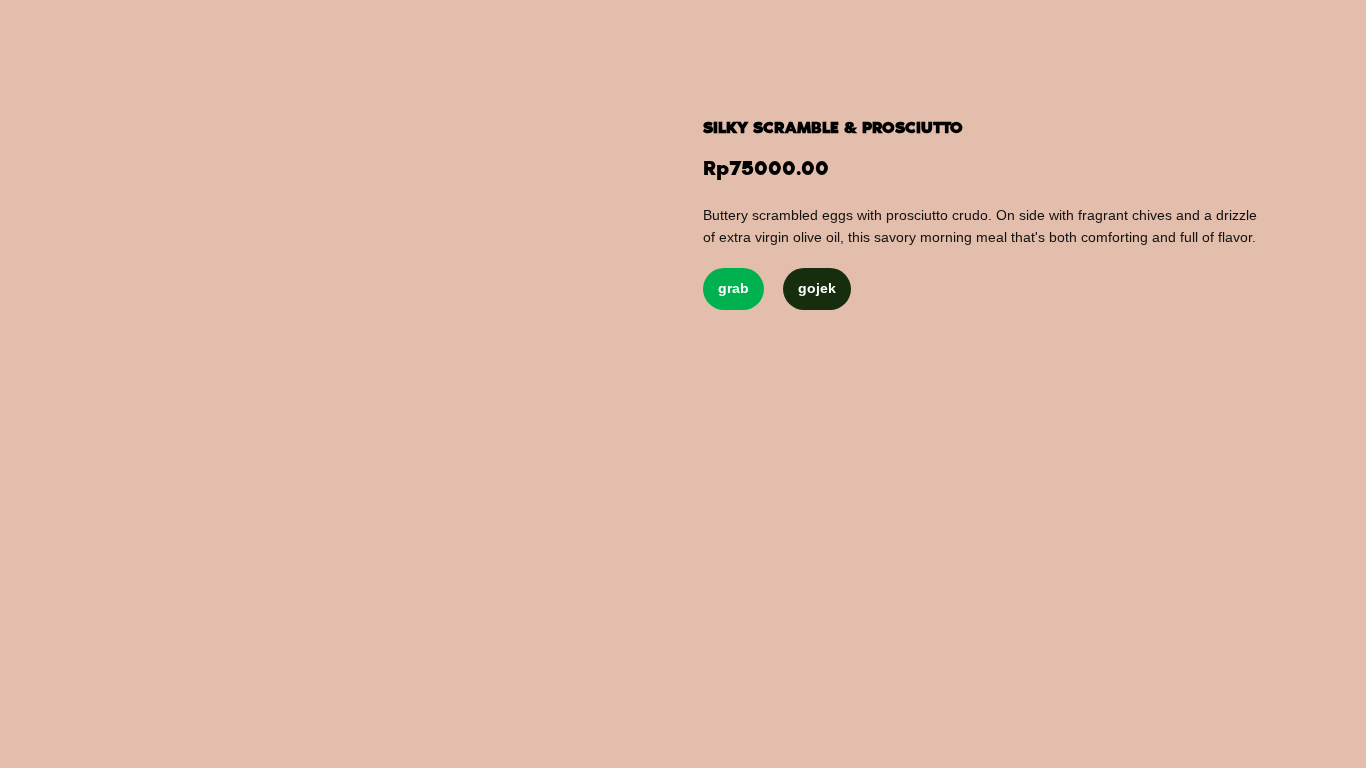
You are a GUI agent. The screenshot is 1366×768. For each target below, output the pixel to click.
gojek (817, 288)
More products (90, 30)
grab (733, 288)
